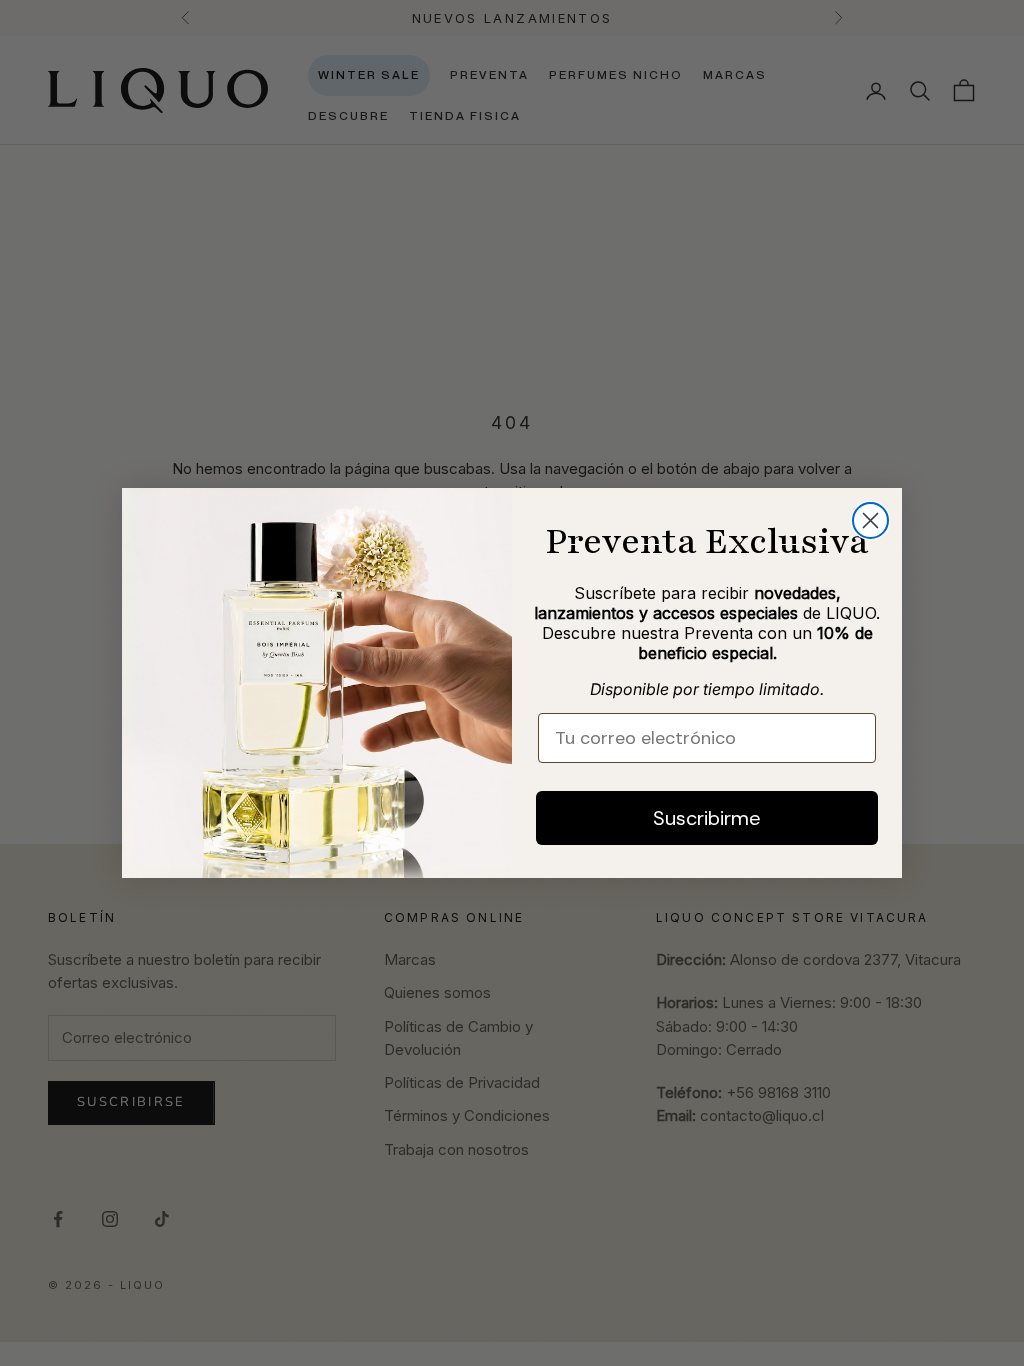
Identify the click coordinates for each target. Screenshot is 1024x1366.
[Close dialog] (870, 520)
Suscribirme (707, 818)
